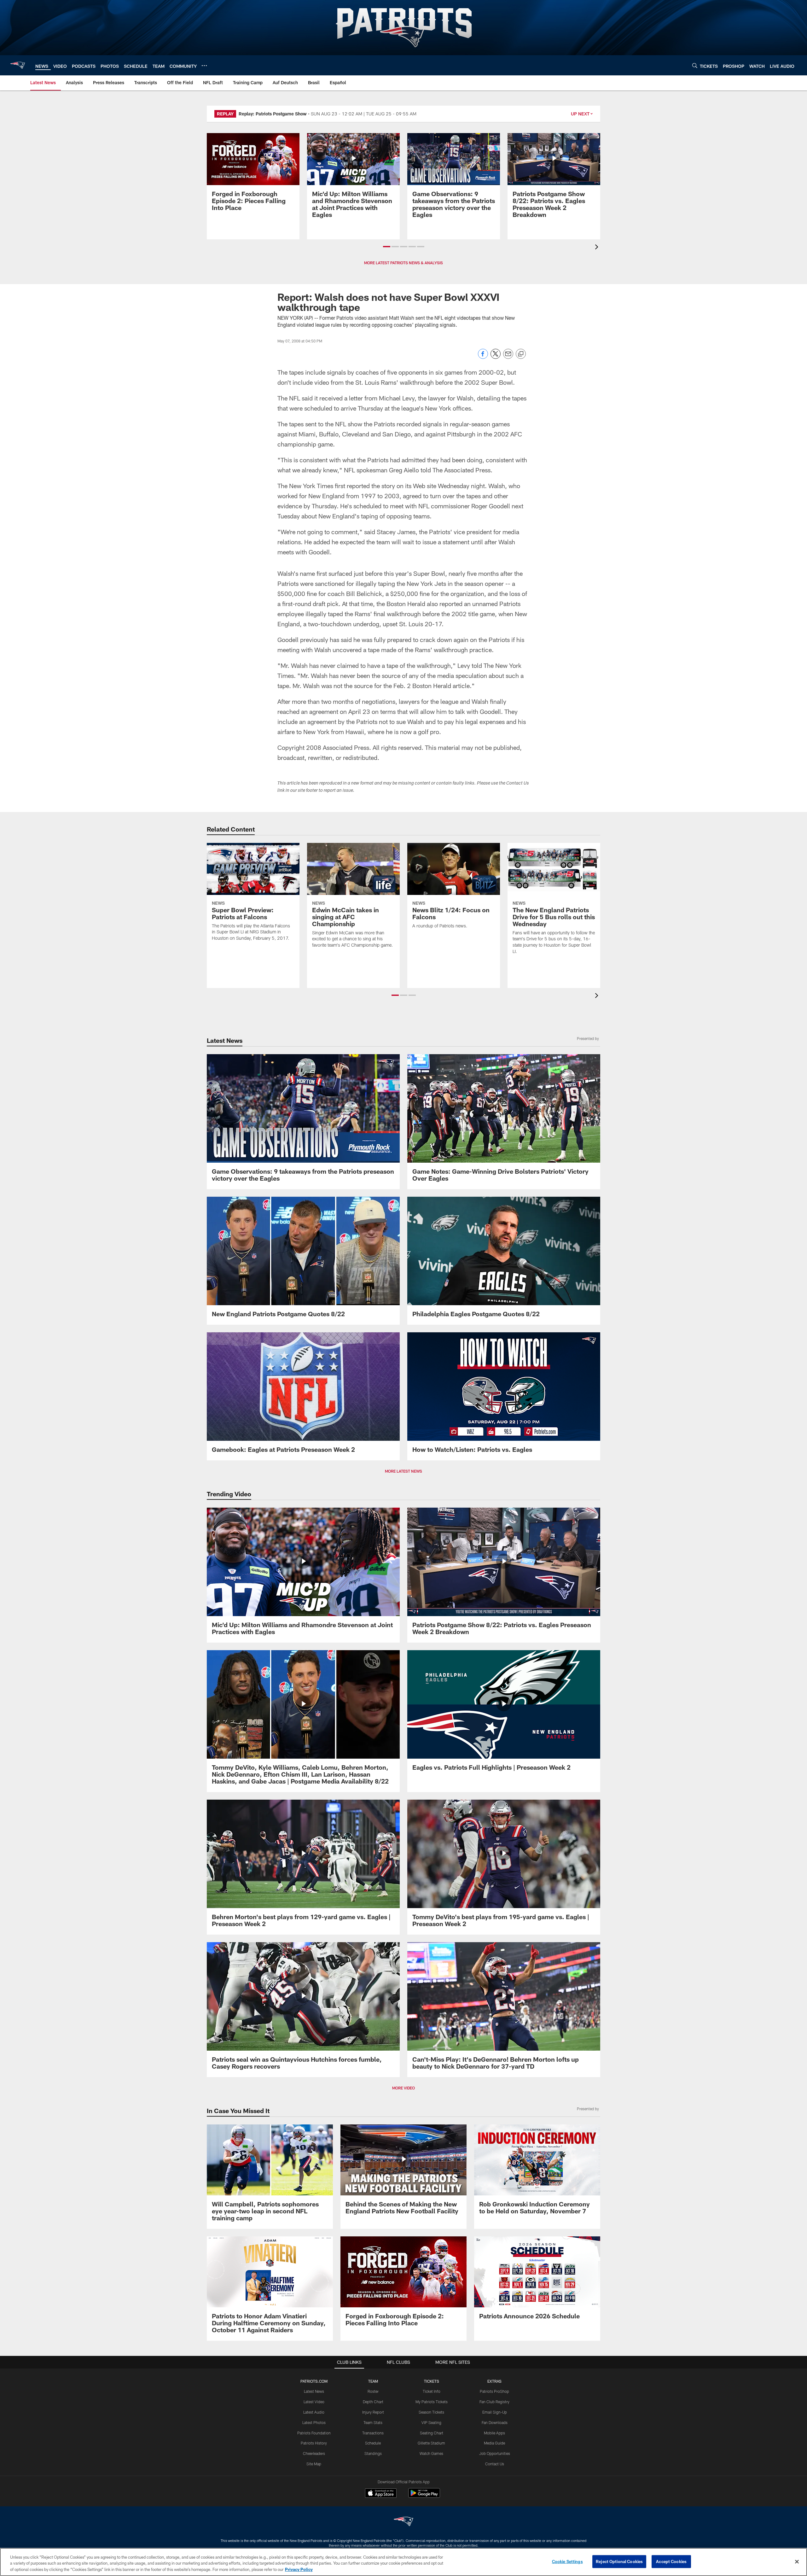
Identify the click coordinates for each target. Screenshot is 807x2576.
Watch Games (431, 2453)
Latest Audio (314, 2412)
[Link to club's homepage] (18, 65)
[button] (387, 247)
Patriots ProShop (494, 2391)
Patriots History (314, 2443)
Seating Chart (432, 2433)
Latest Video (314, 2402)
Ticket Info (432, 2391)
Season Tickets (431, 2412)
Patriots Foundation (314, 2433)
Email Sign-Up (495, 2412)
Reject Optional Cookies (619, 2561)
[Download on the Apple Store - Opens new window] (381, 2494)
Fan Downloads (495, 2422)
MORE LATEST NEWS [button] (403, 1471)
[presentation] (598, 248)
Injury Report (373, 2412)
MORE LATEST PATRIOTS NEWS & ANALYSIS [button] (403, 263)
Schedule (373, 2443)
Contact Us (495, 2464)
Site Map (314, 2464)
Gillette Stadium (431, 2443)
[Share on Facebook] (483, 357)
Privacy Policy (299, 2569)
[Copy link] (521, 354)
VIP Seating (431, 2422)
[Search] (695, 65)
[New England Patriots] (403, 2522)
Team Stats (373, 2422)
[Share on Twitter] (496, 357)
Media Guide (494, 2443)
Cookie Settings (567, 2561)
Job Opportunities (495, 2453)
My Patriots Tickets (432, 2402)
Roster (373, 2391)
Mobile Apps (494, 2433)
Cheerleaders (314, 2453)
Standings (373, 2453)
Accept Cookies (671, 2561)
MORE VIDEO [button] (403, 2088)
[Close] (797, 2561)
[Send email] (508, 357)
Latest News (314, 2391)
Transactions (373, 2433)
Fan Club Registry (494, 2402)
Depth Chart (373, 2402)
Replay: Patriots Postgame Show (273, 114)
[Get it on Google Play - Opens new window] (424, 2496)
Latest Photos (314, 2422)
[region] (403, 2562)
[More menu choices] (204, 66)
